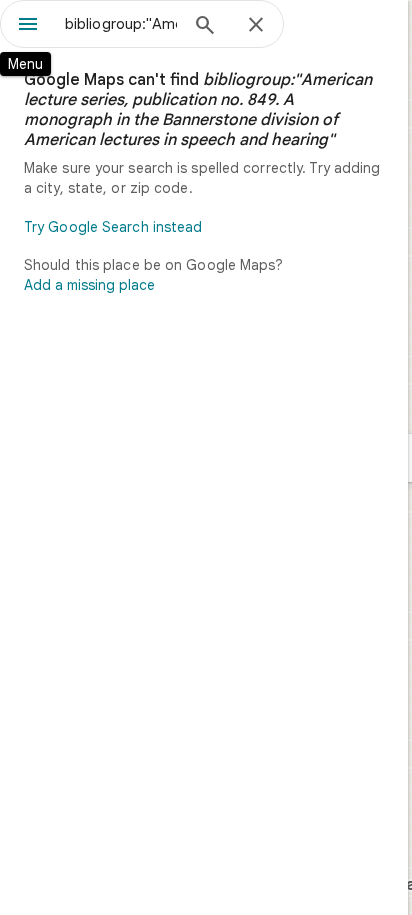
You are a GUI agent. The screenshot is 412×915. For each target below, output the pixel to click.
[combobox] (121, 24)
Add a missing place (89, 285)
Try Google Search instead (113, 227)
